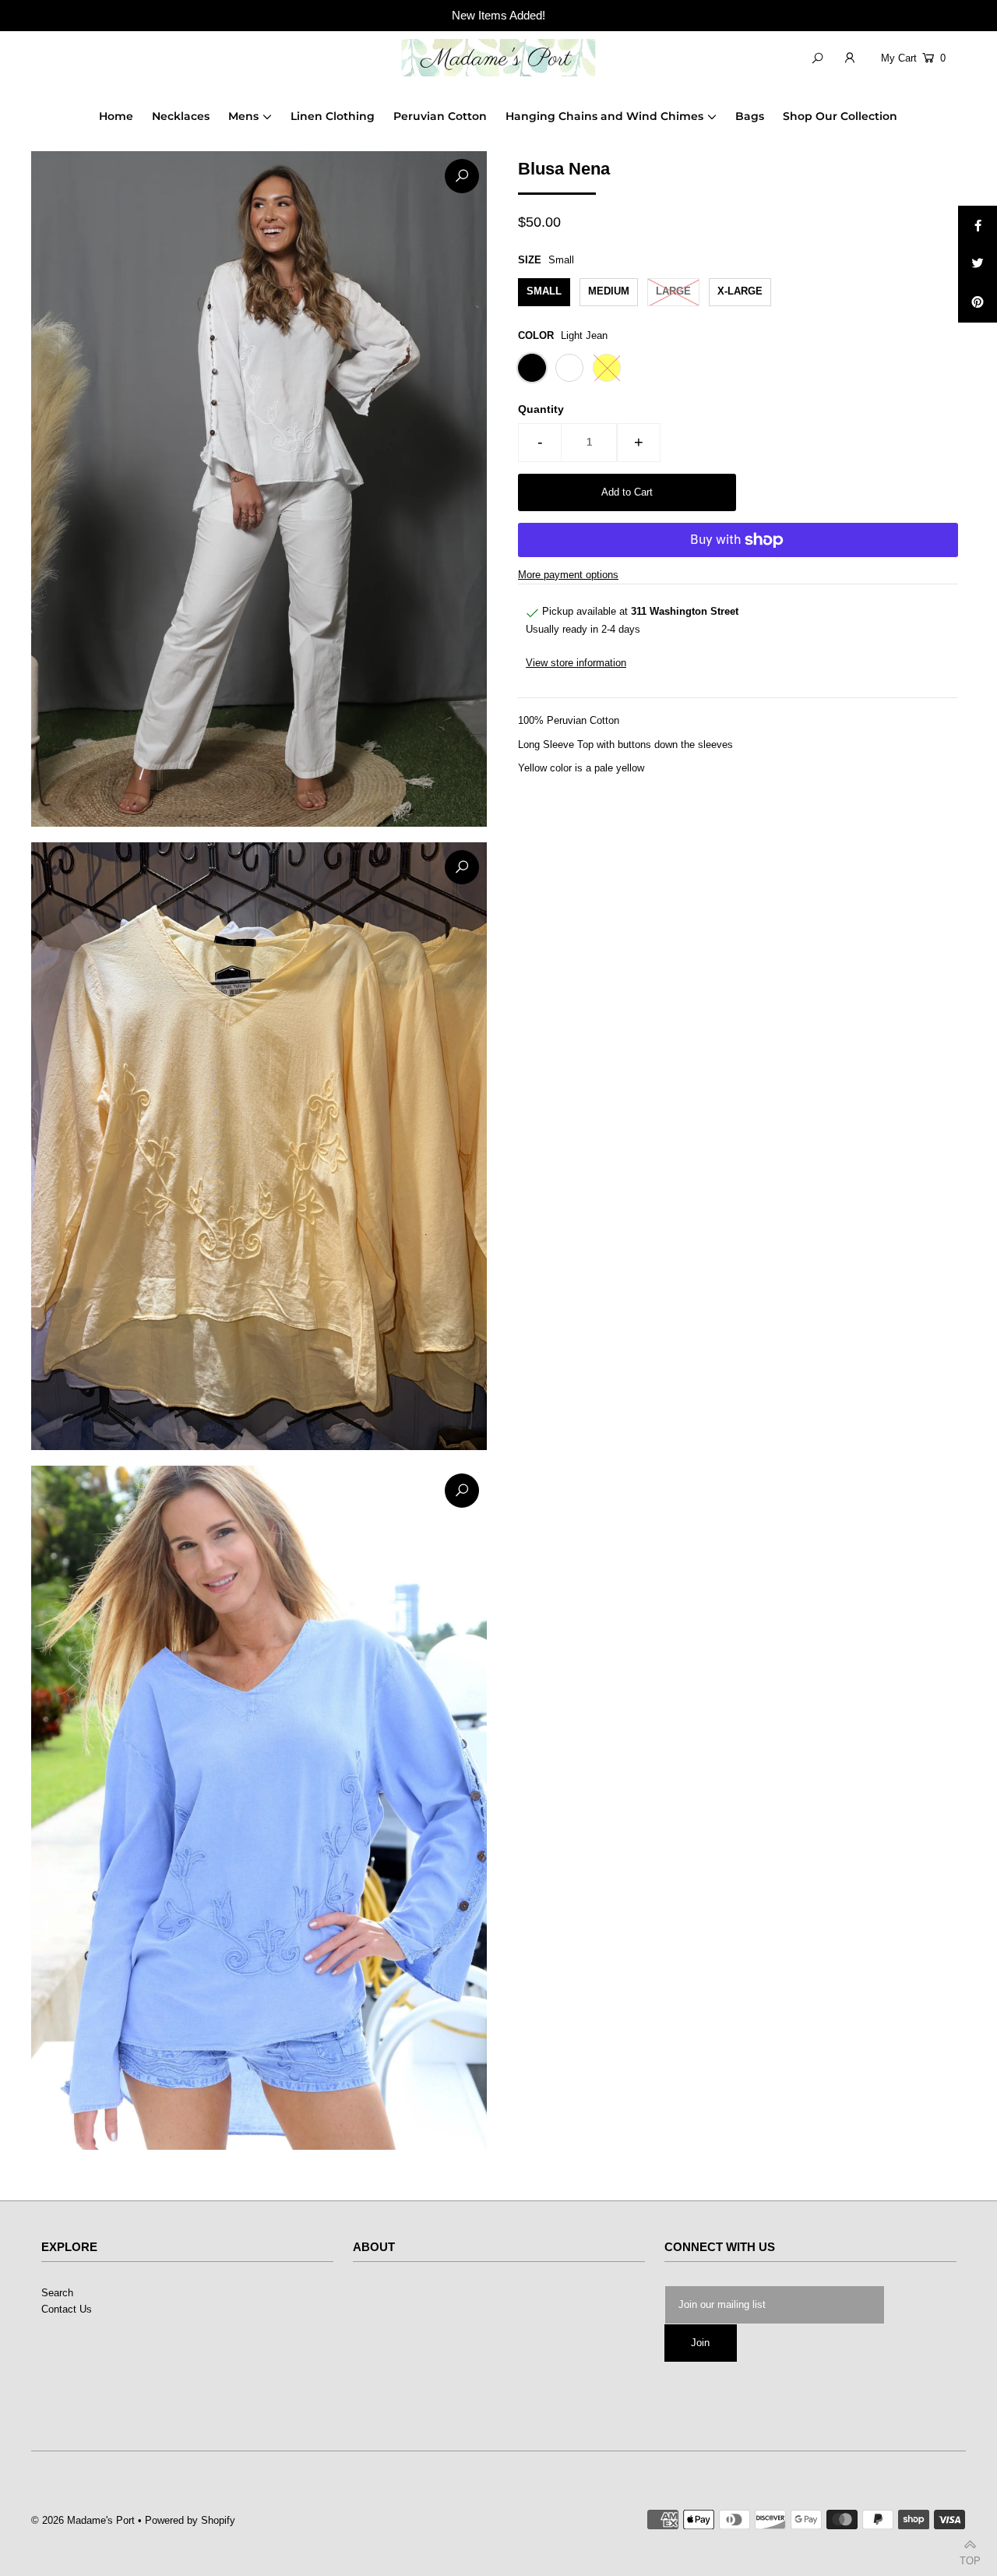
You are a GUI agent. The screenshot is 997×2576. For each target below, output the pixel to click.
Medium (609, 291)
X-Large (740, 291)
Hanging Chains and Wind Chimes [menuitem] (604, 116)
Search (57, 2293)
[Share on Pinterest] (978, 303)
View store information (576, 662)
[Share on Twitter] (978, 264)
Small (544, 291)
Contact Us (67, 2309)
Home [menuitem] (116, 116)
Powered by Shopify (190, 2520)
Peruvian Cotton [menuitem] (440, 116)
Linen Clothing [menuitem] (333, 116)
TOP (970, 2558)
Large (673, 291)
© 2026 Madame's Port (83, 2520)
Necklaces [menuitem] (181, 116)
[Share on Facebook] (978, 225)
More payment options (568, 575)
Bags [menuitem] (750, 116)
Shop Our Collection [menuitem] (840, 116)
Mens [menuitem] (243, 116)
